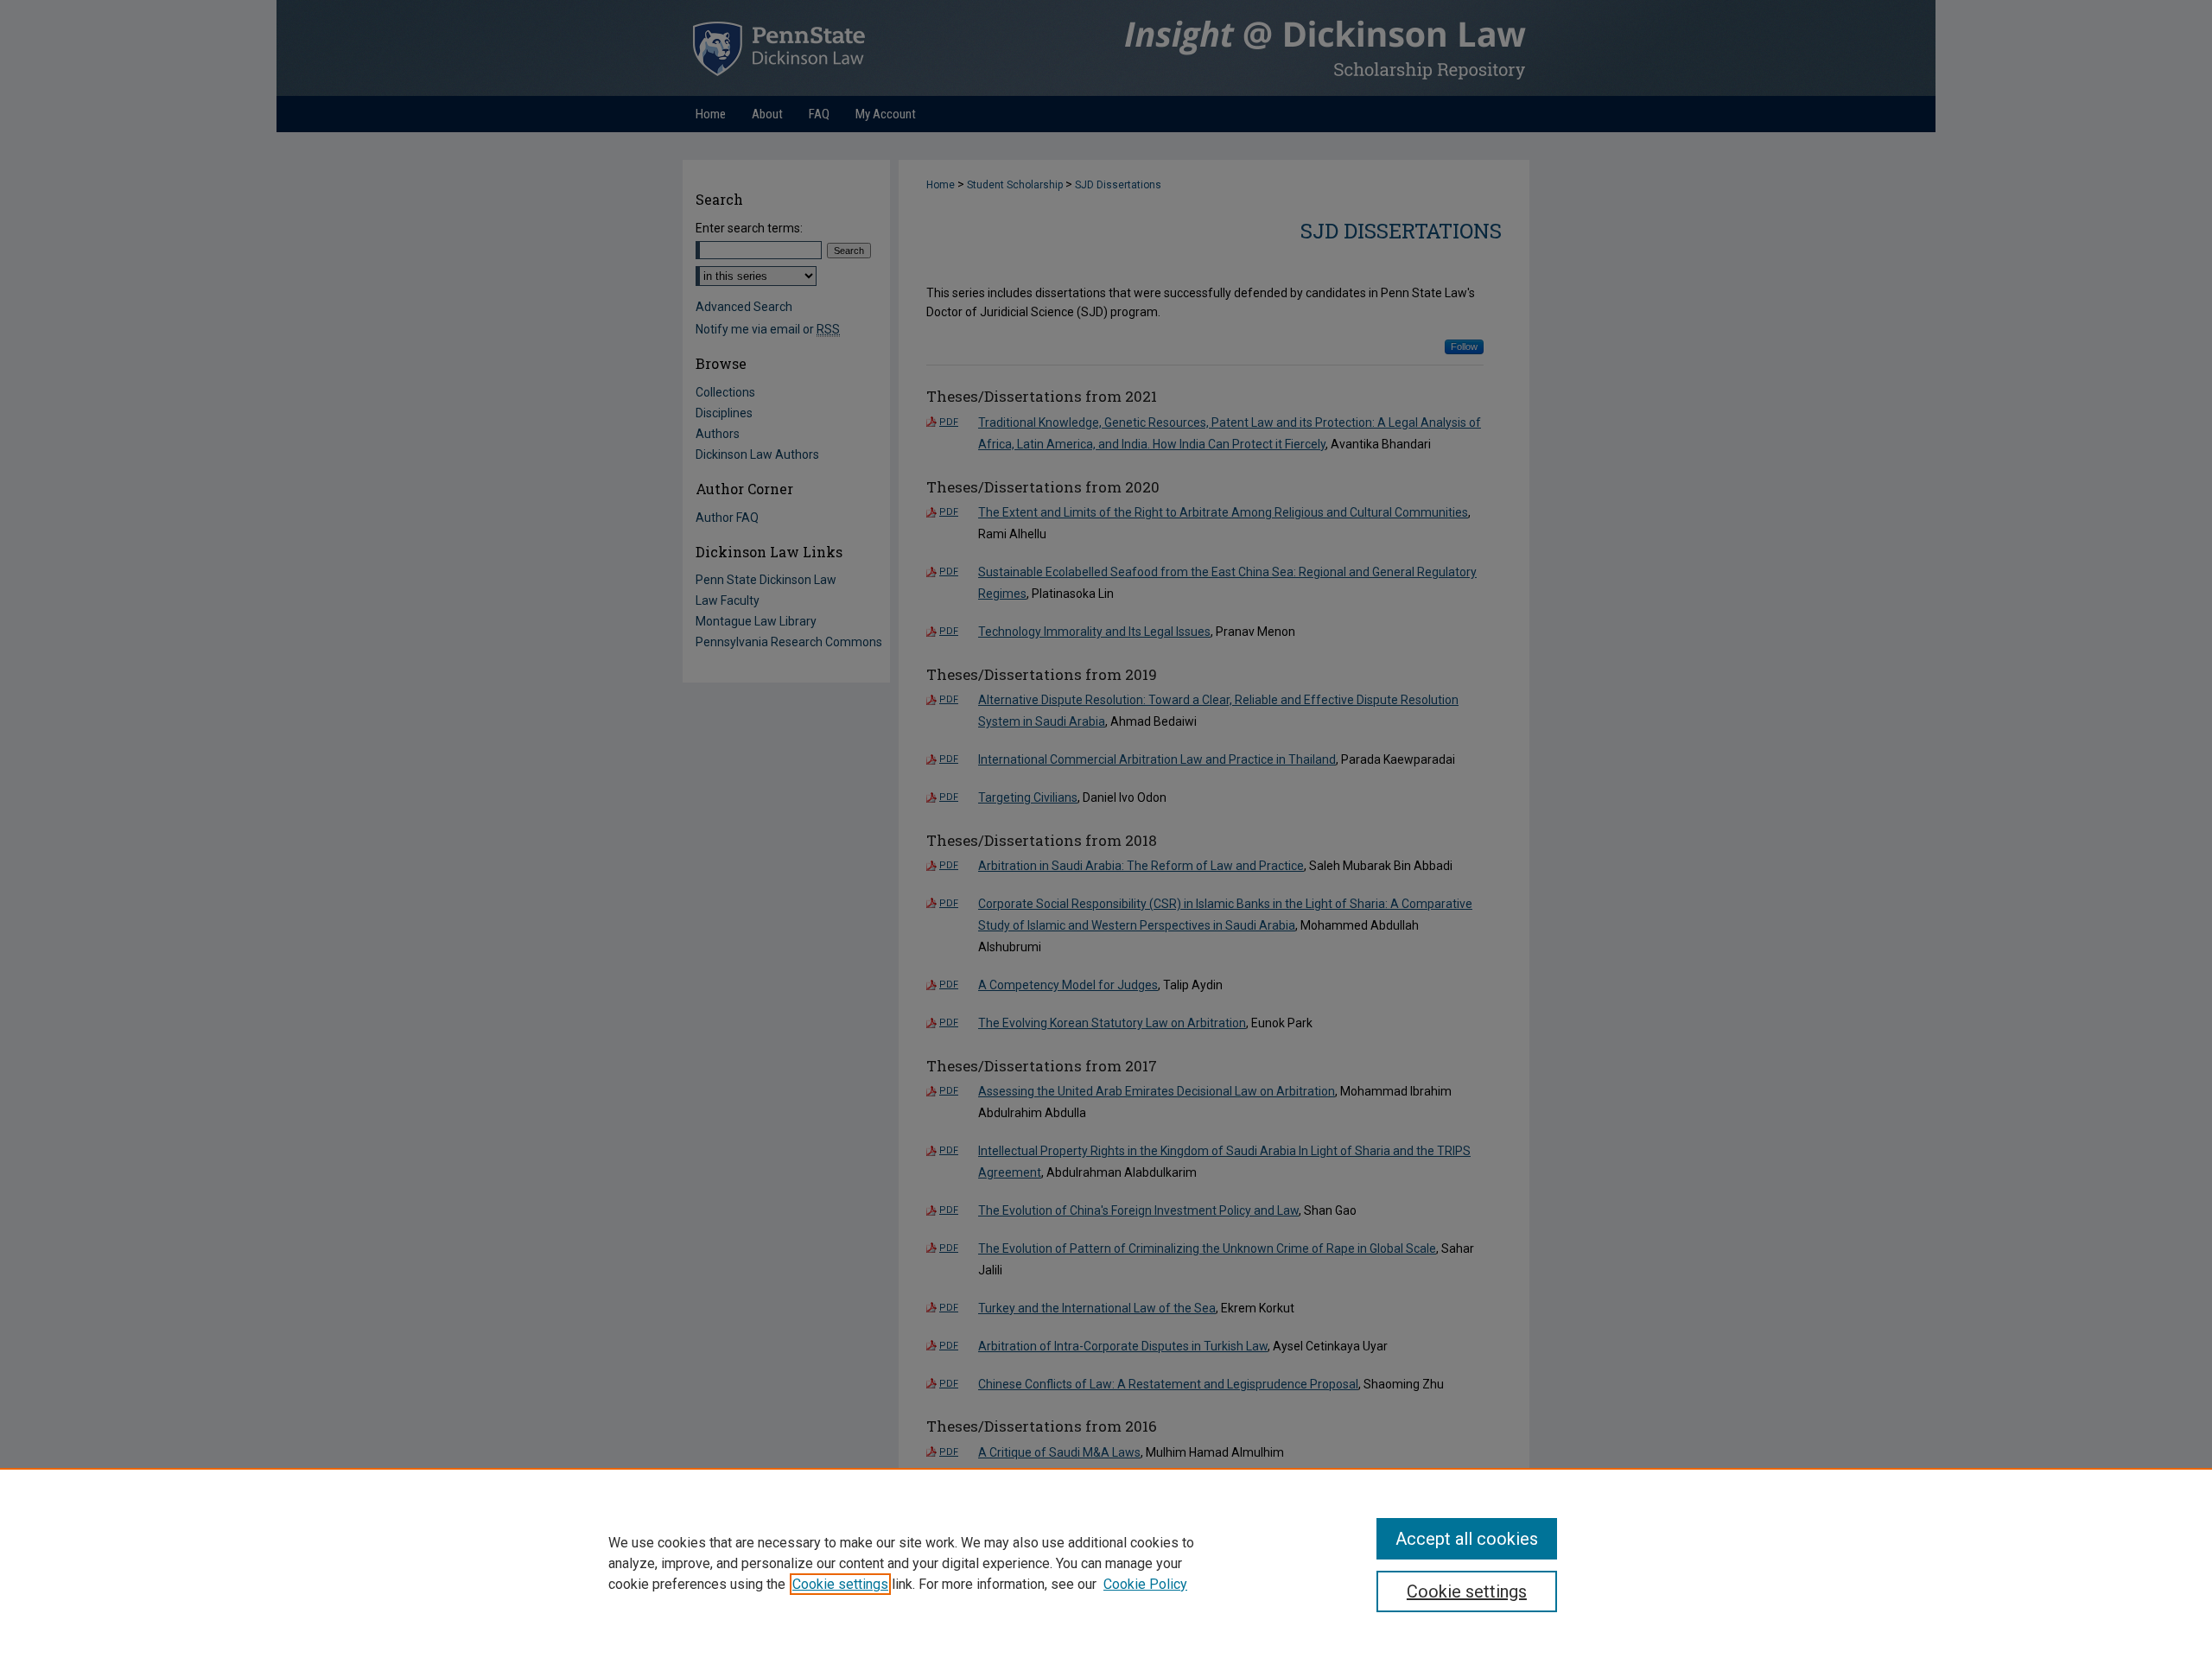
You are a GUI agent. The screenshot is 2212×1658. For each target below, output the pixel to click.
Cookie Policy (1145, 1584)
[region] (1106, 1563)
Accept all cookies (1467, 1539)
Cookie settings (840, 1584)
